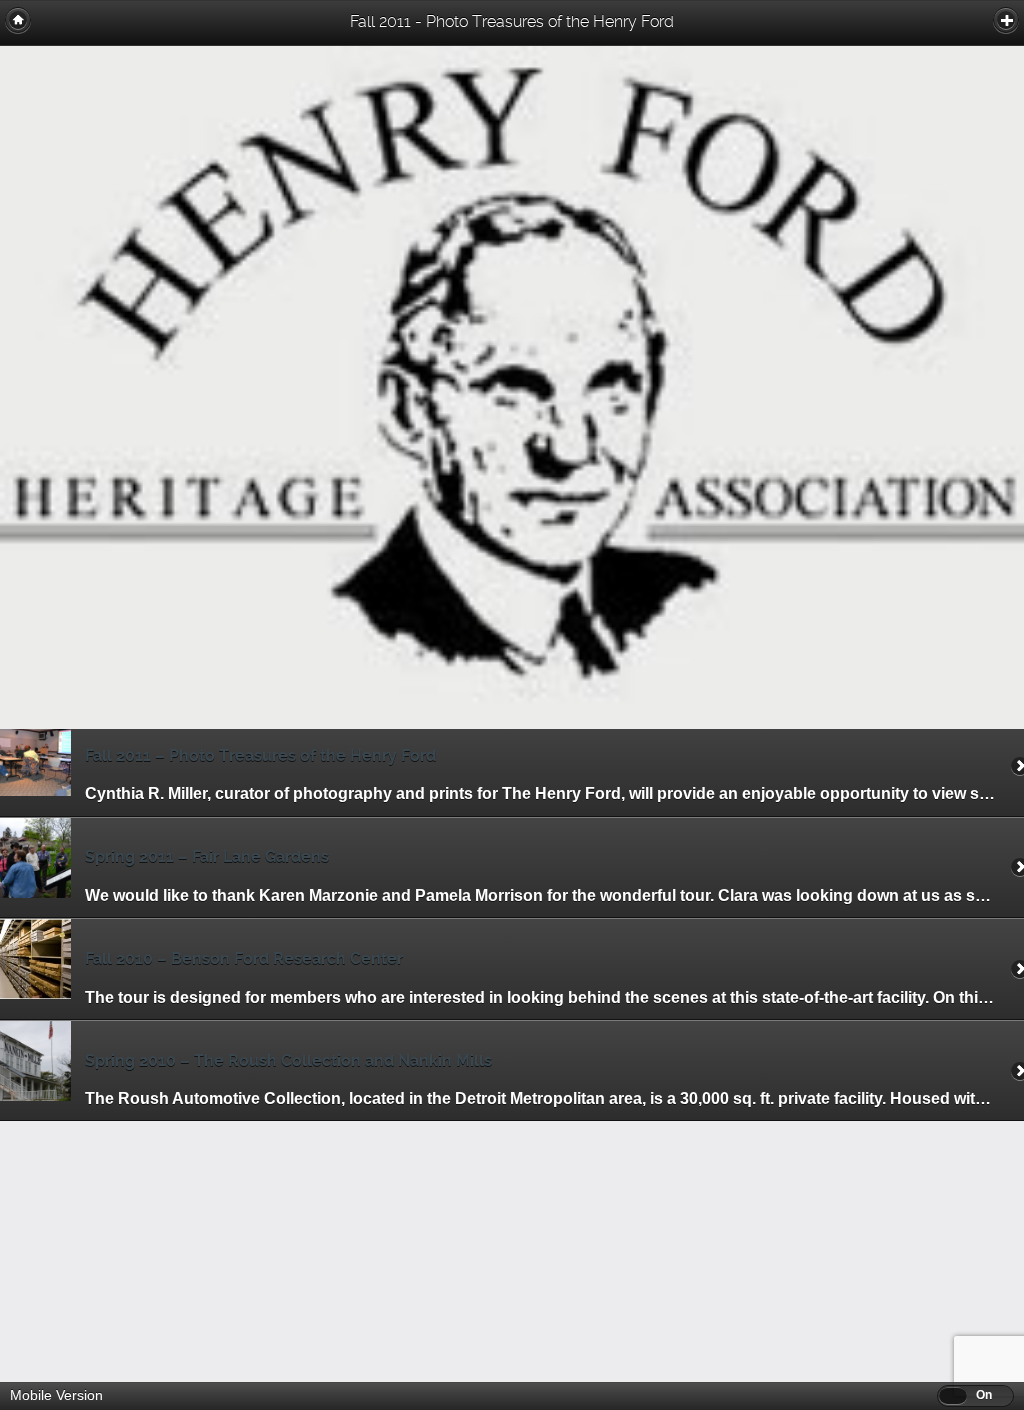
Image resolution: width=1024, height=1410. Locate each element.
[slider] (953, 1395)
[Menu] (1006, 20)
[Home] (18, 20)
